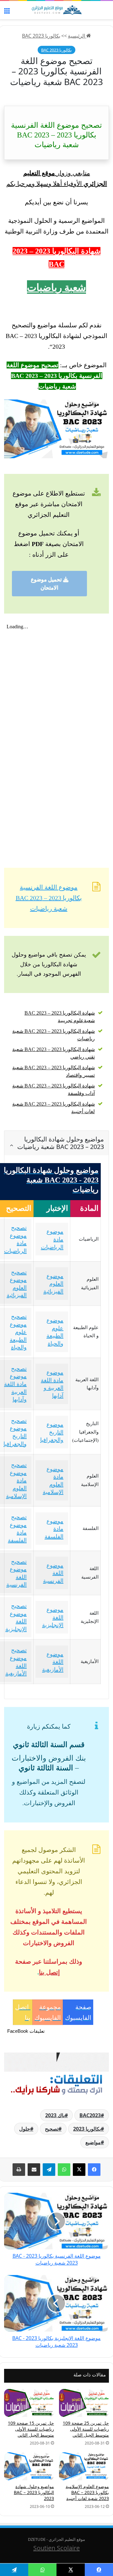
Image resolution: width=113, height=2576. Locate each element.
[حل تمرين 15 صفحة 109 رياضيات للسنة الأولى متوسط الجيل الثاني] (29, 2403)
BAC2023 (90, 2115)
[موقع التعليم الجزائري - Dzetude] (56, 10)
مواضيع (93, 2142)
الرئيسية (77, 36)
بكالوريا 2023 (87, 2129)
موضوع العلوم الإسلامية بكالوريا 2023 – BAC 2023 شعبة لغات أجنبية (87, 2492)
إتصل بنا (49, 1972)
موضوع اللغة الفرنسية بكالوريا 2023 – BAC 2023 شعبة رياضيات (49, 898)
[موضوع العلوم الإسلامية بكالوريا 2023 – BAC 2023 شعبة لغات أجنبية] (84, 2466)
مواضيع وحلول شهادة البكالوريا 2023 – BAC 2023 (34, 2492)
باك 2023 (55, 2115)
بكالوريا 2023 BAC (41, 36)
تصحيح (52, 2129)
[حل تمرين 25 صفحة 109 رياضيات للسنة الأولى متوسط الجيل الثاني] (84, 2403)
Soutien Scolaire (56, 2548)
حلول (25, 2129)
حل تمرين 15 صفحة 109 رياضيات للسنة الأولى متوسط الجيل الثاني (31, 2429)
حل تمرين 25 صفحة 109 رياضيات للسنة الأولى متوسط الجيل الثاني (86, 2429)
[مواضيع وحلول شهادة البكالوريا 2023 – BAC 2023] (29, 2466)
